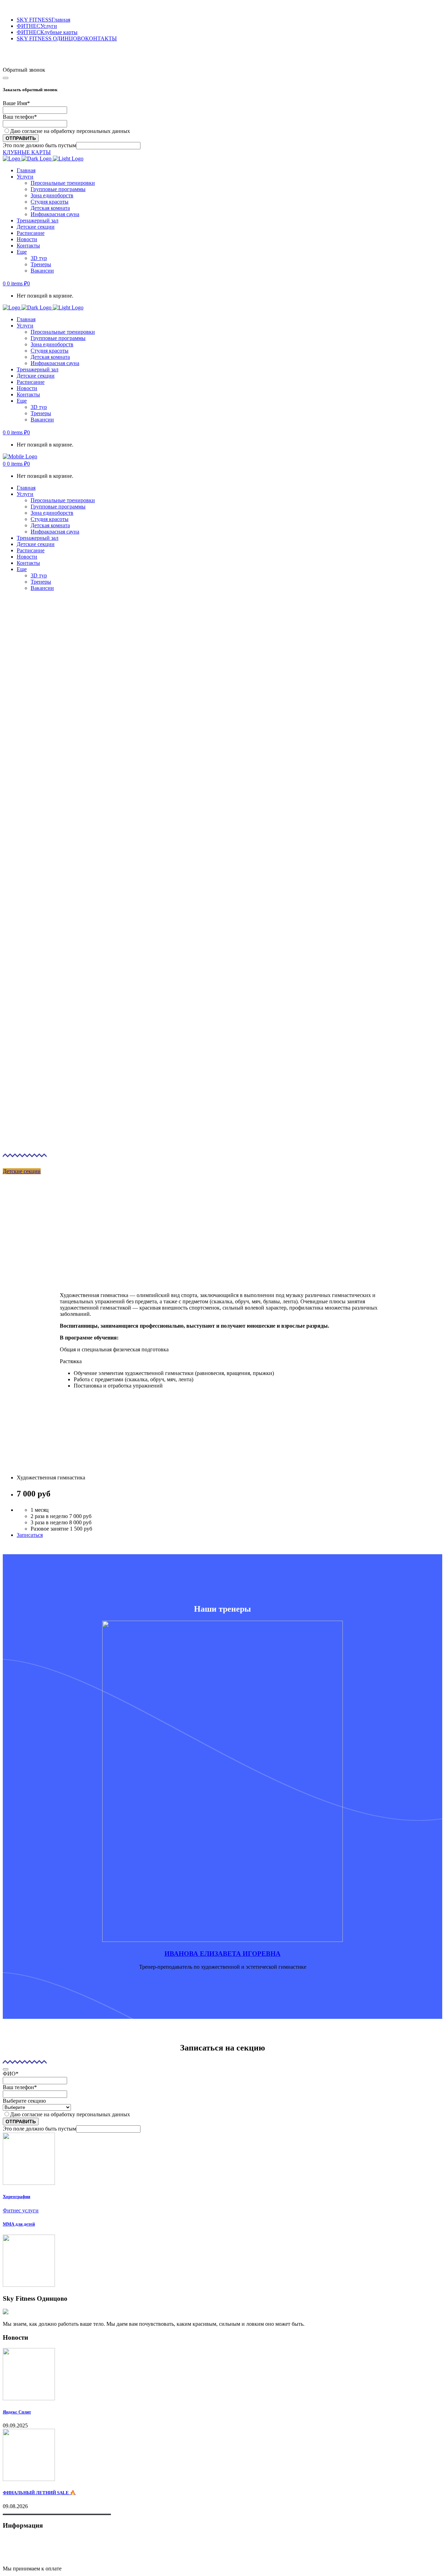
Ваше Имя (16, 103)
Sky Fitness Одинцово (29, 54)
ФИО (11, 2074)
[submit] (6, 78)
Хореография (17, 2196)
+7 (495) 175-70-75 (25, 64)
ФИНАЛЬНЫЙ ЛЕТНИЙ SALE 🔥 (39, 2493)
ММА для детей (19, 2224)
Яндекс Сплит (17, 2412)
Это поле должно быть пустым (39, 145)
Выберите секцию (24, 2101)
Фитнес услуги (21, 2210)
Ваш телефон (20, 117)
